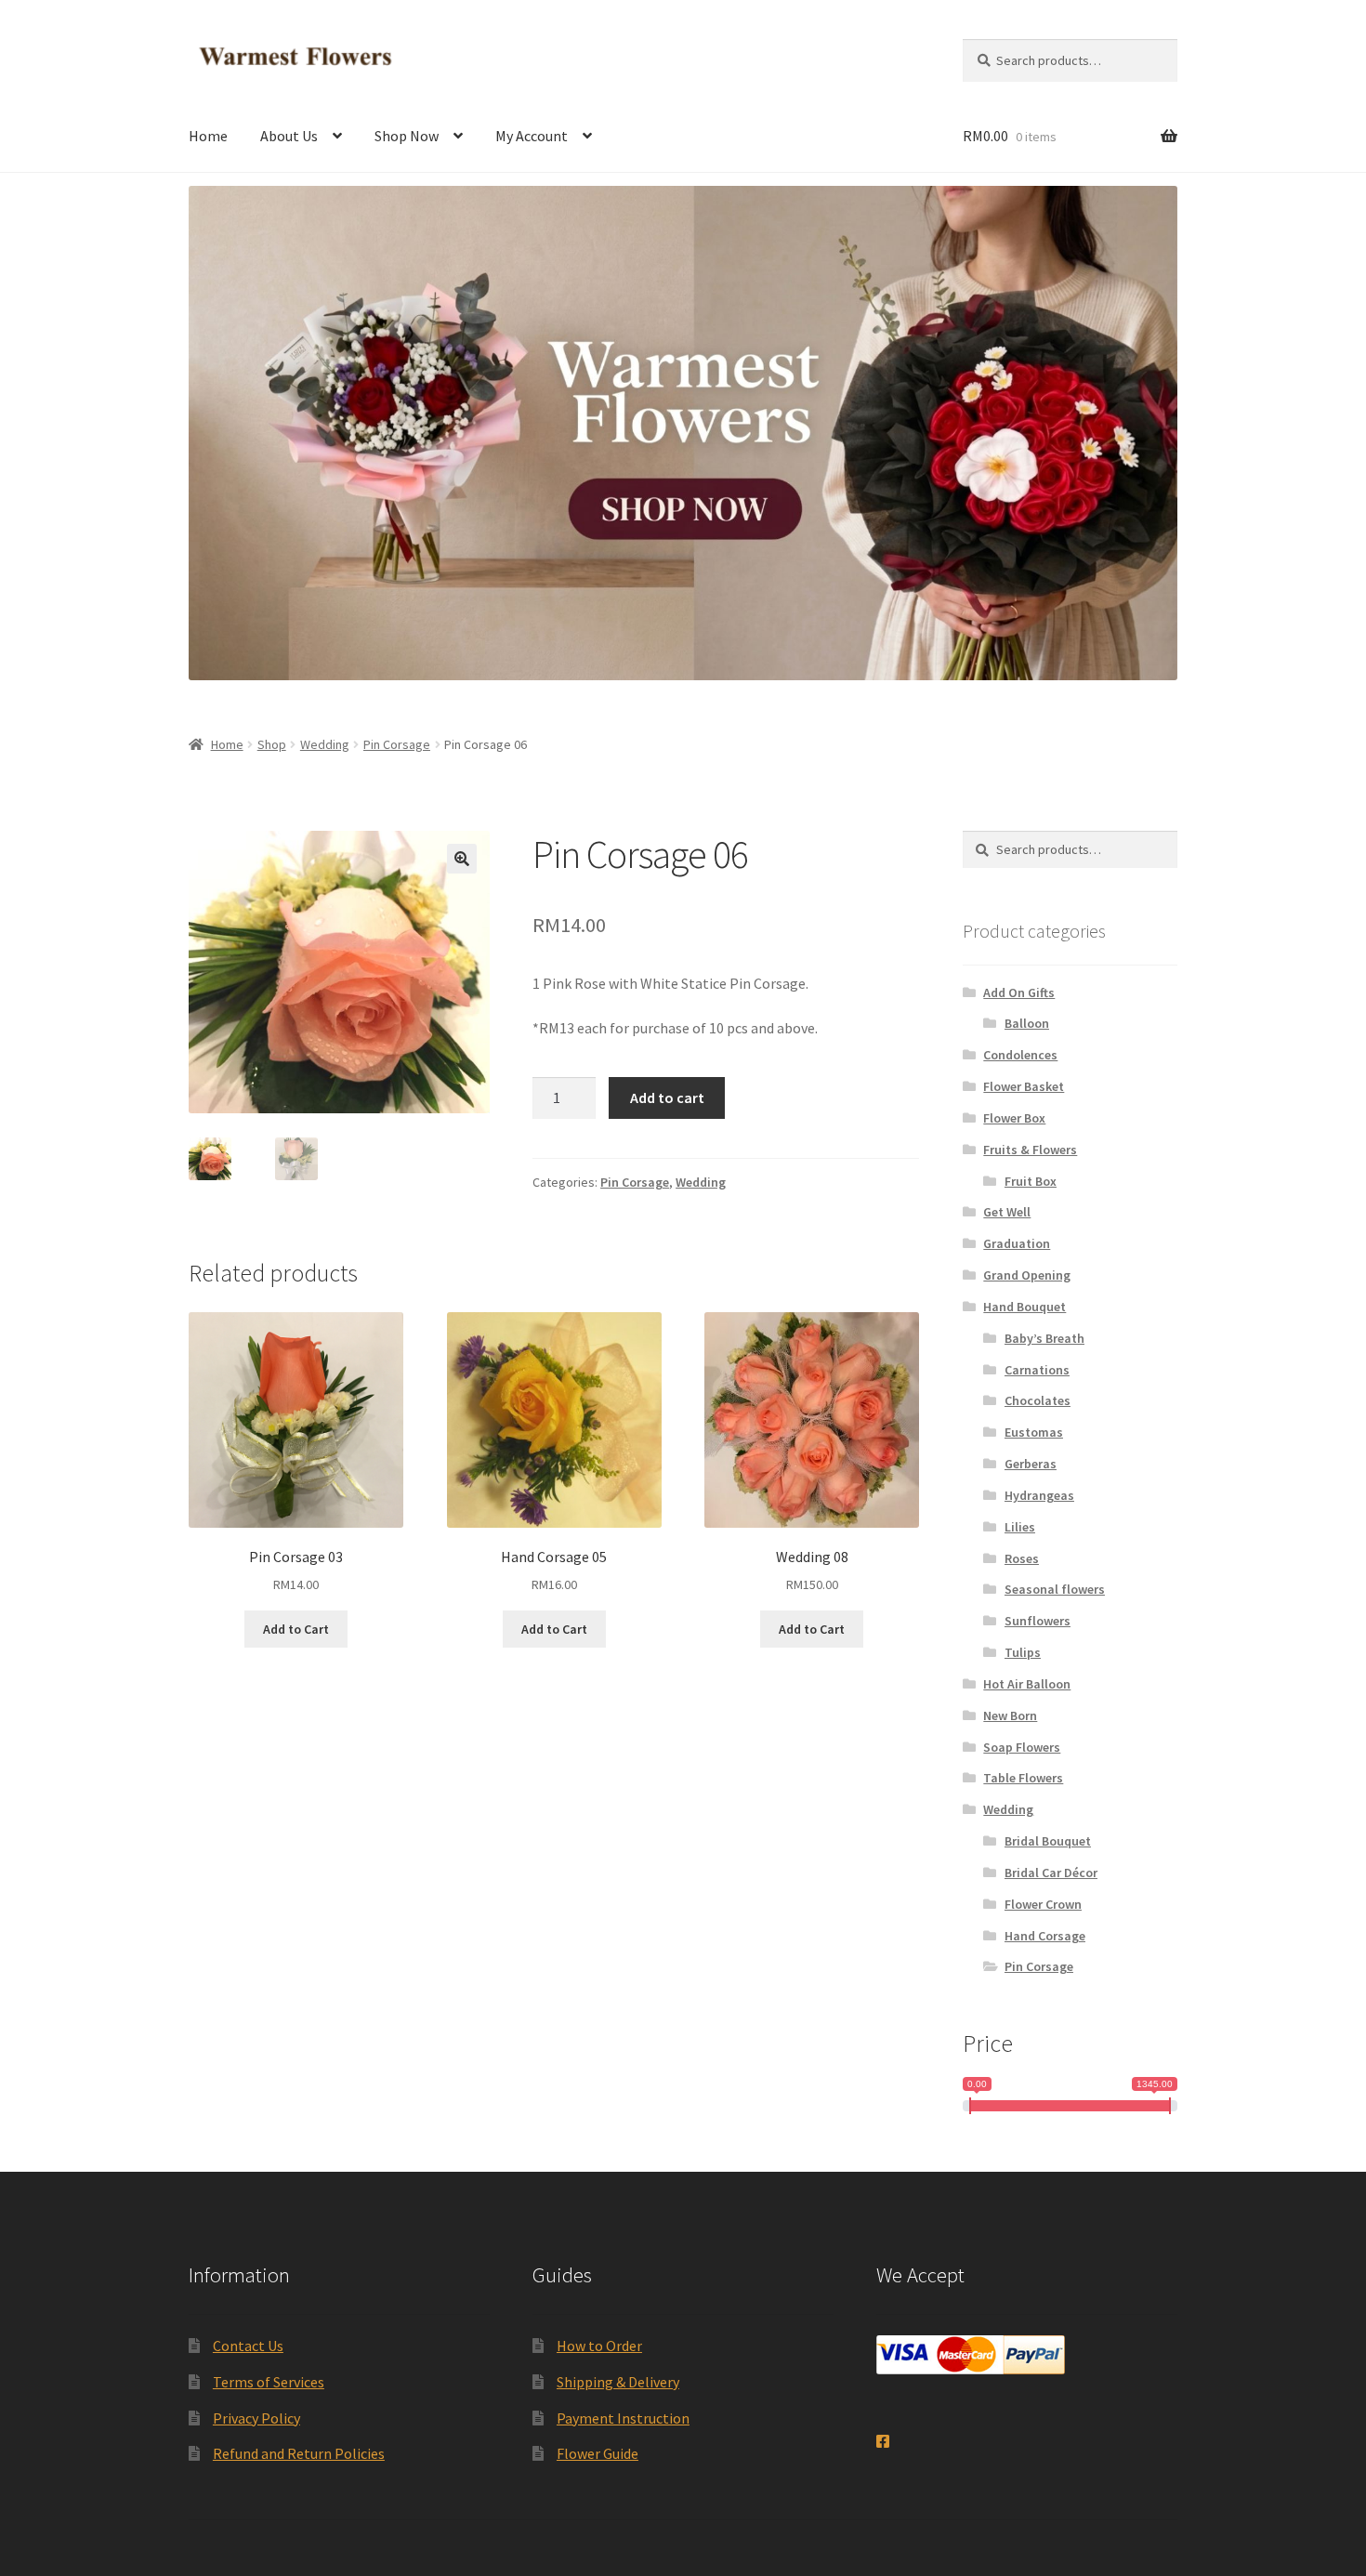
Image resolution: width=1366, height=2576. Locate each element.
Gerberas (1031, 1464)
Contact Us (248, 2346)
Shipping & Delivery (618, 2382)
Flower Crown (1043, 1904)
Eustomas (1034, 1432)
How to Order (599, 2346)
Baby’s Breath (1044, 1338)
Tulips (1023, 1652)
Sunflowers (1038, 1621)
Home (208, 136)
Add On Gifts (1019, 992)
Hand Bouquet (1024, 1307)
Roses (1022, 1558)
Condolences (1020, 1055)
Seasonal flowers (1055, 1589)
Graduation (1017, 1243)
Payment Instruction (623, 2418)
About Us (289, 136)
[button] (462, 859)
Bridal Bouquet (1048, 1841)
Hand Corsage (1045, 1936)
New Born (1010, 1715)
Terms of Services (269, 2382)
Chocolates (1038, 1400)
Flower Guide (598, 2453)
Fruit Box (1031, 1181)
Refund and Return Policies (299, 2453)
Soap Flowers (1022, 1747)
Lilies (1020, 1527)
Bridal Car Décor (1051, 1873)
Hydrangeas (1039, 1495)
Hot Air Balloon (1027, 1684)
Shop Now (407, 136)
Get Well (1007, 1212)
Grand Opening (1027, 1275)
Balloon (1027, 1023)
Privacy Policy (256, 2418)
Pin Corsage (397, 744)
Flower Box (1014, 1118)
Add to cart (667, 1097)
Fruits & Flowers (1030, 1150)
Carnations (1037, 1370)
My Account (532, 136)
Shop (272, 744)
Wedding (325, 744)
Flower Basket (1024, 1086)
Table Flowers (1023, 1778)
